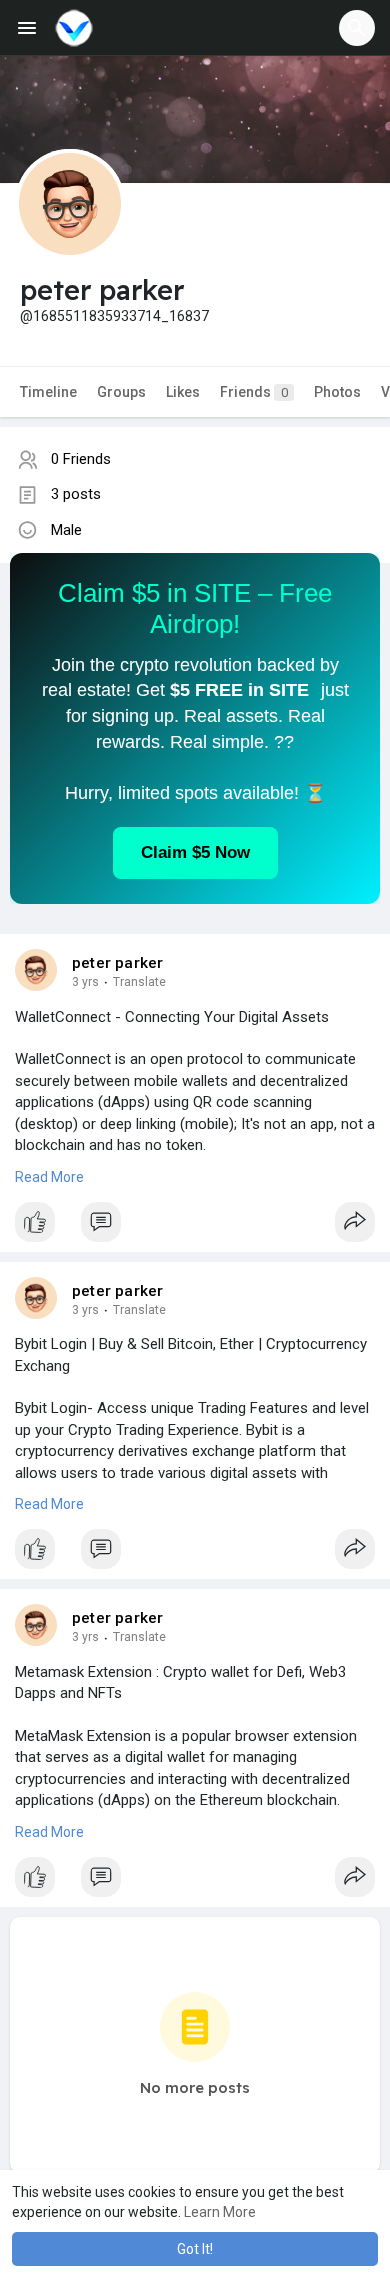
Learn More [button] (220, 2212)
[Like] (195, 1227)
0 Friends (81, 459)
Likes (183, 392)
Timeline (48, 392)
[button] (357, 28)
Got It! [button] (195, 2249)
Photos (337, 392)
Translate (139, 982)
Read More (49, 1177)
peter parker (117, 963)
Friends (254, 392)
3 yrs (85, 982)
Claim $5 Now (195, 852)
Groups (121, 392)
